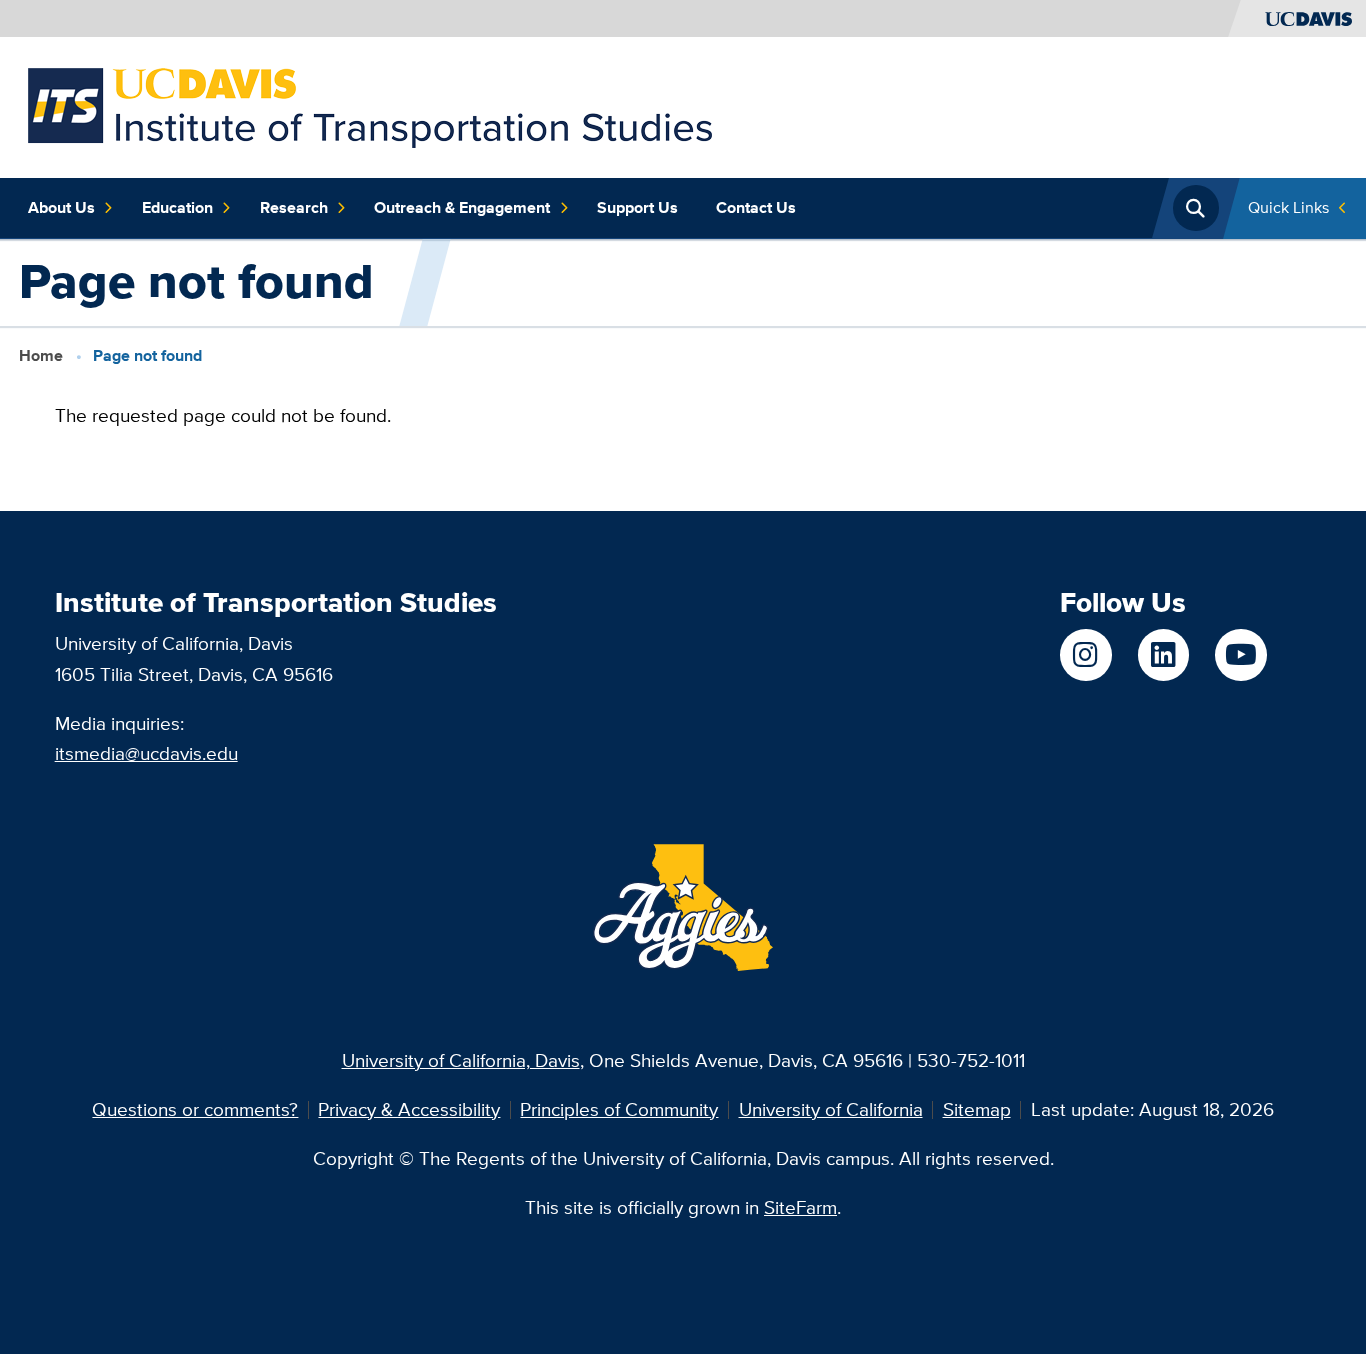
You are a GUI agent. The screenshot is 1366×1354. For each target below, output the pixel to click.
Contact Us (756, 207)
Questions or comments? (195, 1109)
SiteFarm (800, 1207)
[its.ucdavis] (1085, 654)
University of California (831, 1109)
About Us (61, 207)
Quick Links (1288, 207)
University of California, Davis (461, 1060)
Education (177, 207)
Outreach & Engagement (462, 207)
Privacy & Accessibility (409, 1109)
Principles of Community (619, 1109)
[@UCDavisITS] (1240, 654)
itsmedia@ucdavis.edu (146, 753)
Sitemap (977, 1109)
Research (294, 207)
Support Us (637, 207)
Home (41, 355)
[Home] (370, 105)
